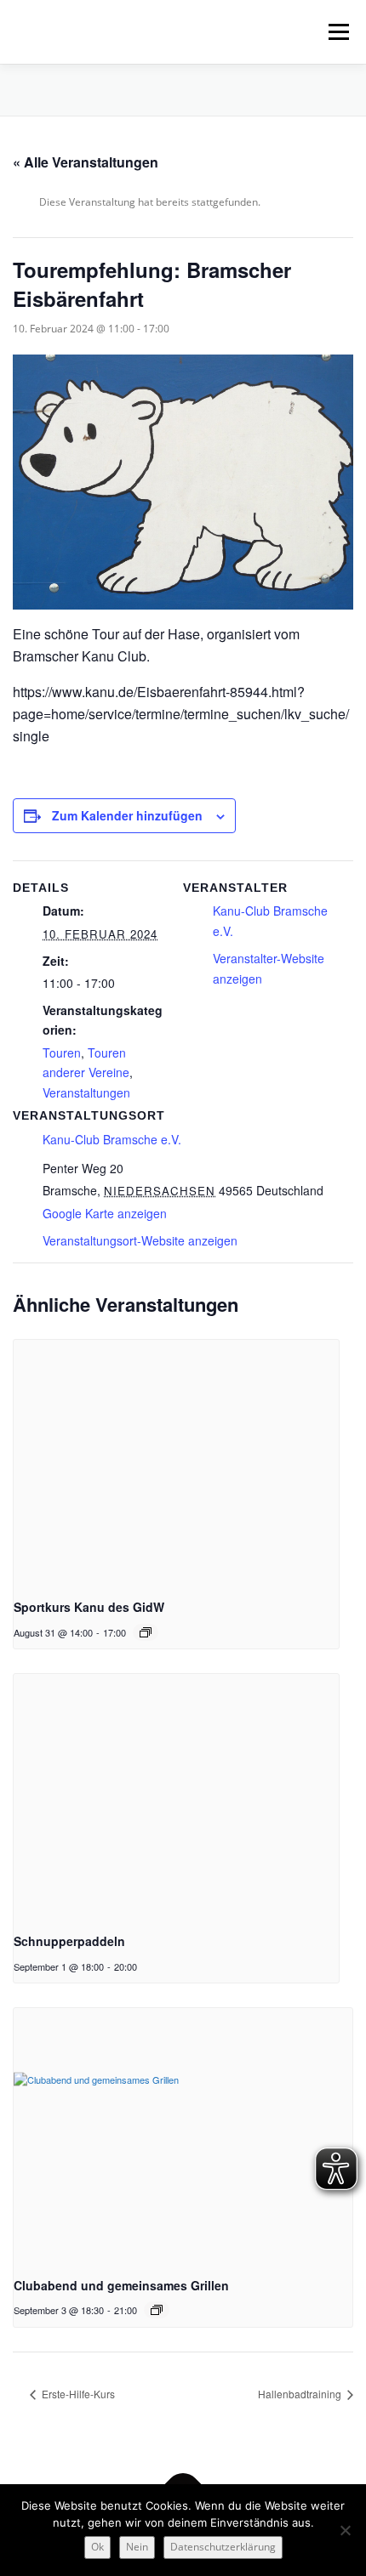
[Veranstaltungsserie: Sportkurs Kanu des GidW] (146, 1632)
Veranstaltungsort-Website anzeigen (140, 1240)
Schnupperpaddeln (69, 1941)
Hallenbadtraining (301, 2394)
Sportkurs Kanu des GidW (89, 1607)
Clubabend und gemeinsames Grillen (121, 2285)
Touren (62, 1053)
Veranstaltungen (86, 1092)
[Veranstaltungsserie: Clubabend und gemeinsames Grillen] (157, 2310)
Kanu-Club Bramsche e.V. (112, 1139)
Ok (97, 2547)
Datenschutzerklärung (223, 2547)
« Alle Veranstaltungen (86, 162)
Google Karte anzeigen (105, 1213)
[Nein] (345, 2530)
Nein (137, 2547)
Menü (337, 32)
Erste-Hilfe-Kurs (77, 2394)
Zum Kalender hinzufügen (127, 815)
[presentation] (176, 1462)
